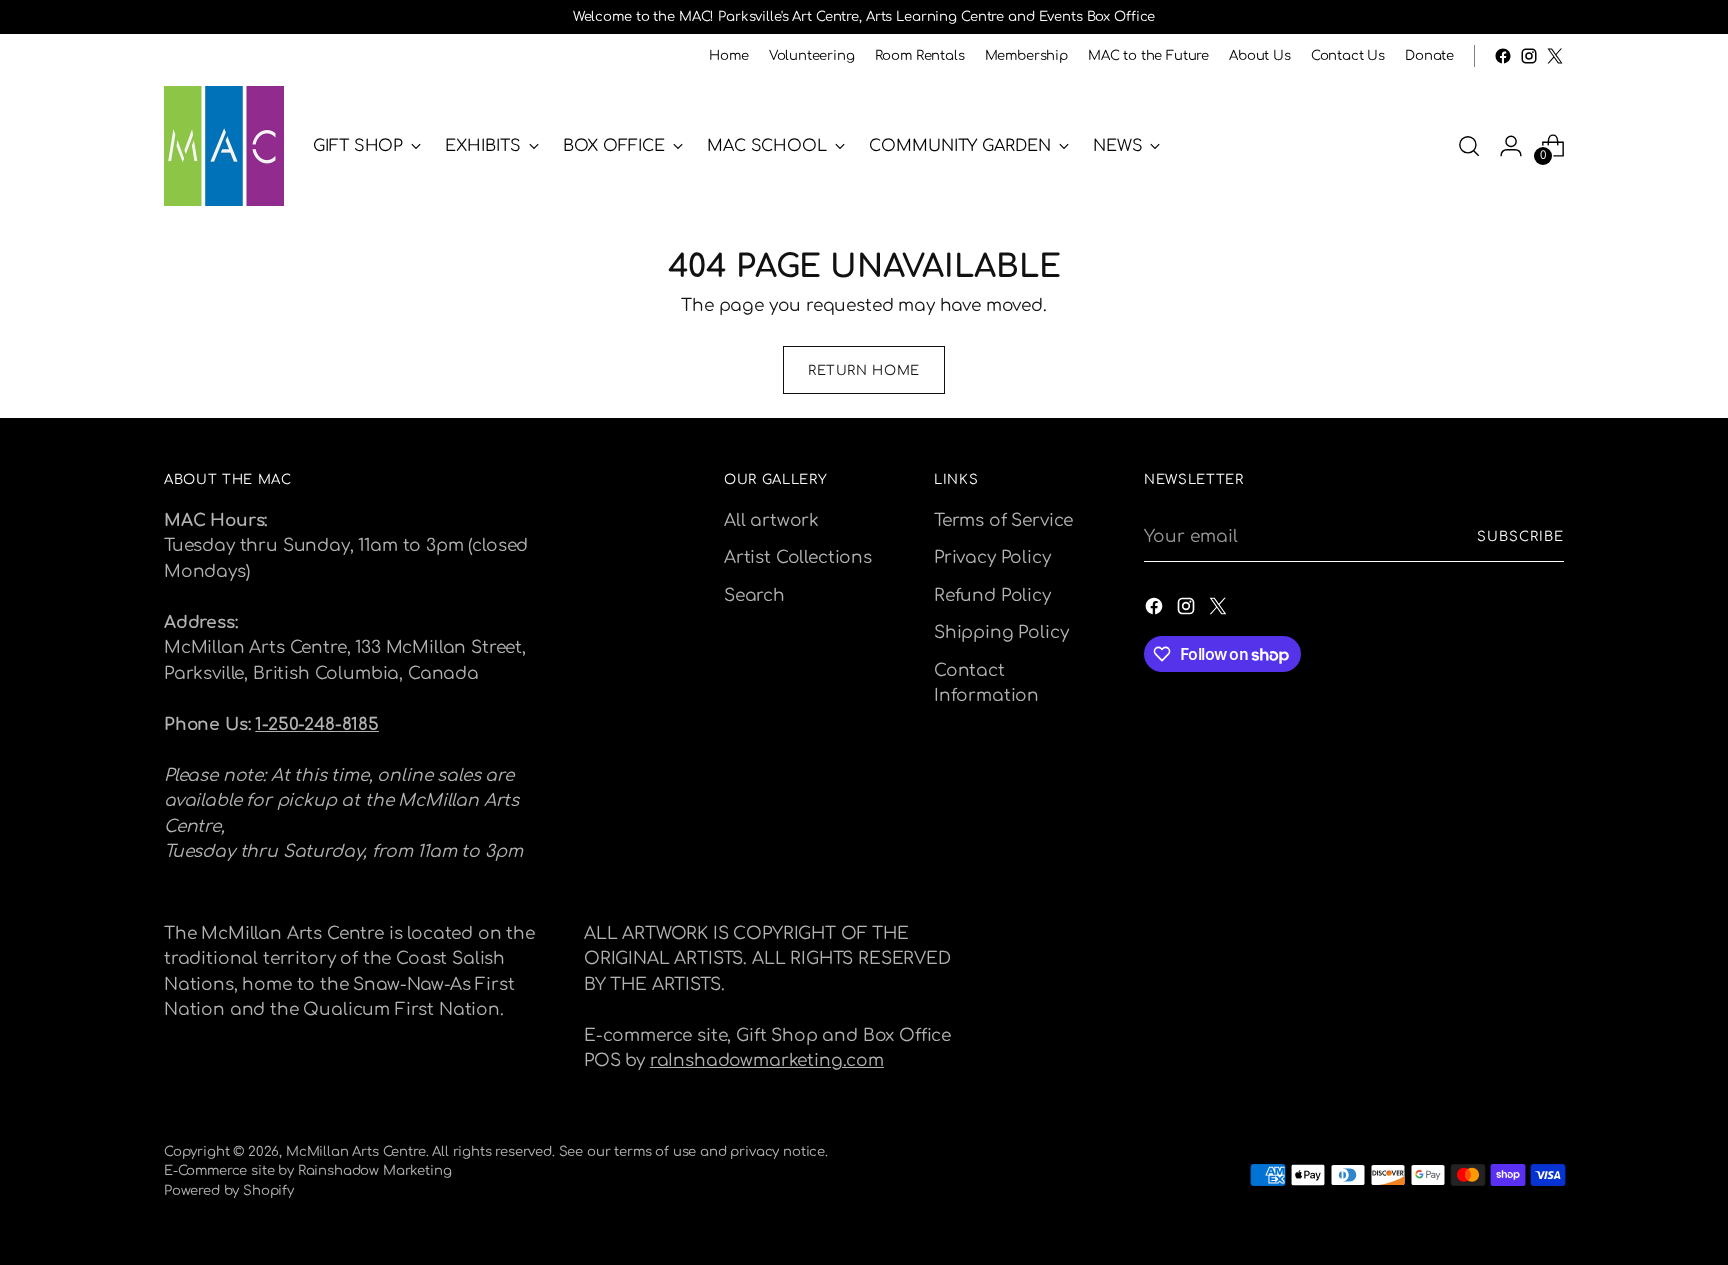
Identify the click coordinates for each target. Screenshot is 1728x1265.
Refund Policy (992, 595)
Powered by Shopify (229, 1190)
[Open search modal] (1469, 146)
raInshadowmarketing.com (767, 1060)
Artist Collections (798, 557)
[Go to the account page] (1511, 146)
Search (754, 595)
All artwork (771, 520)
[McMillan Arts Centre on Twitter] (1555, 56)
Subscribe (1520, 536)
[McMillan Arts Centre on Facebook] (1503, 56)
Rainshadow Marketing (375, 1170)
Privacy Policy (992, 557)
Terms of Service (1003, 520)
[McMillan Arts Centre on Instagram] (1529, 56)
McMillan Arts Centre (356, 1151)
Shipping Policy (1001, 632)
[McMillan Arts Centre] (224, 146)
